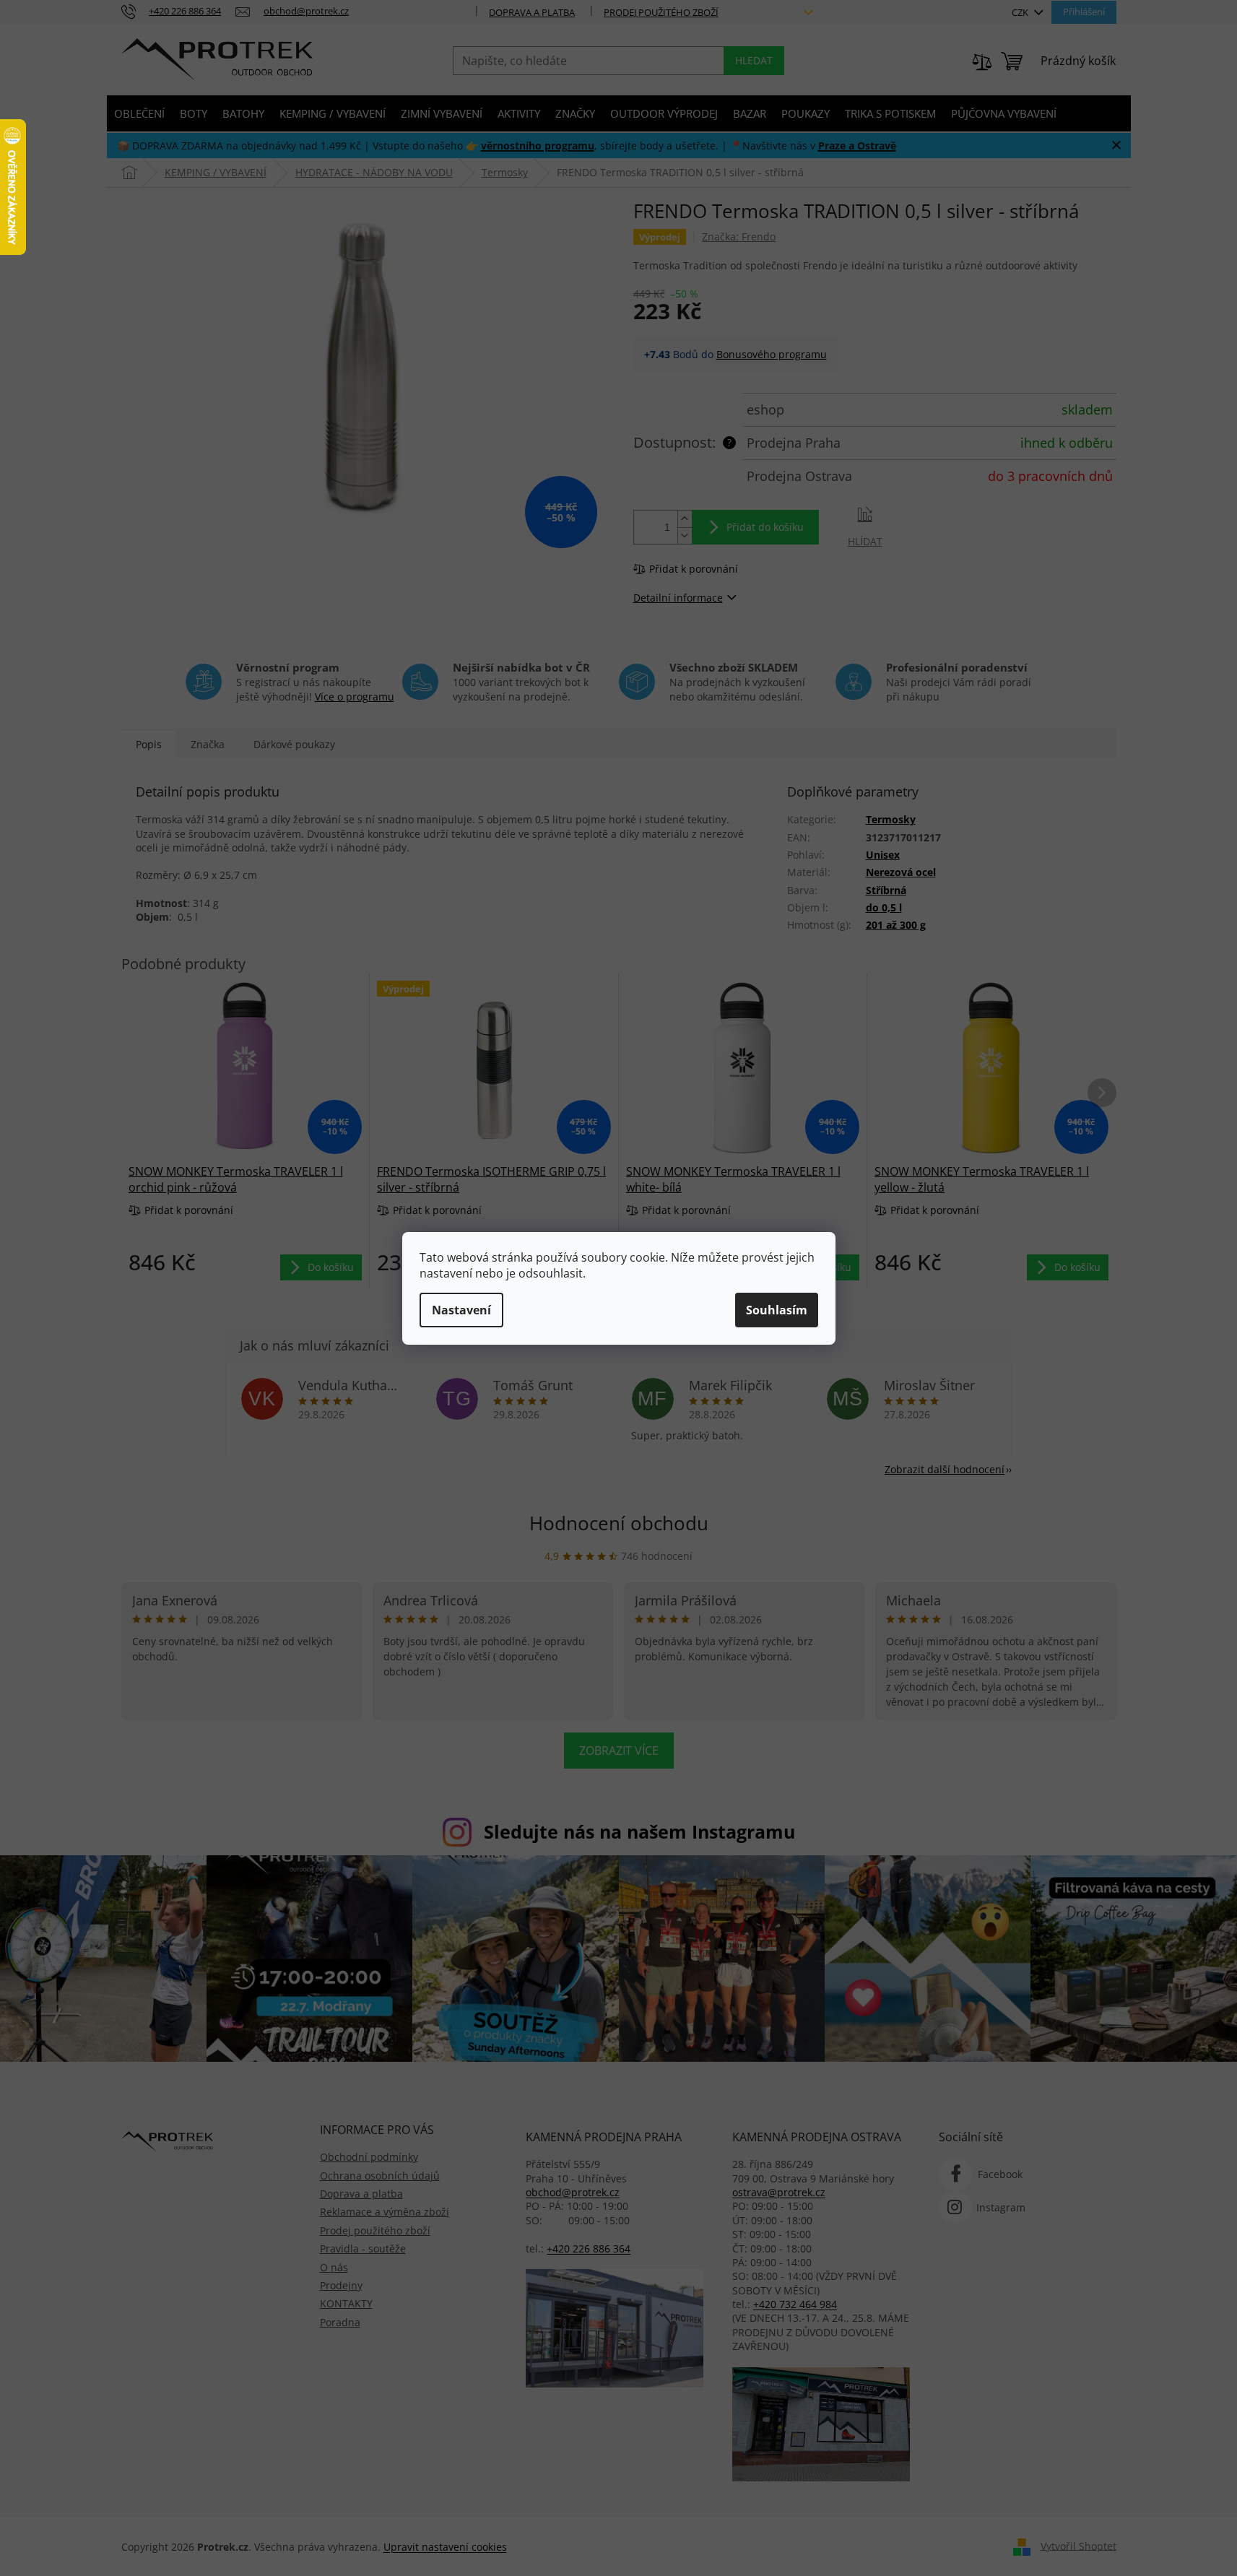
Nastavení (461, 1310)
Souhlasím (777, 1310)
